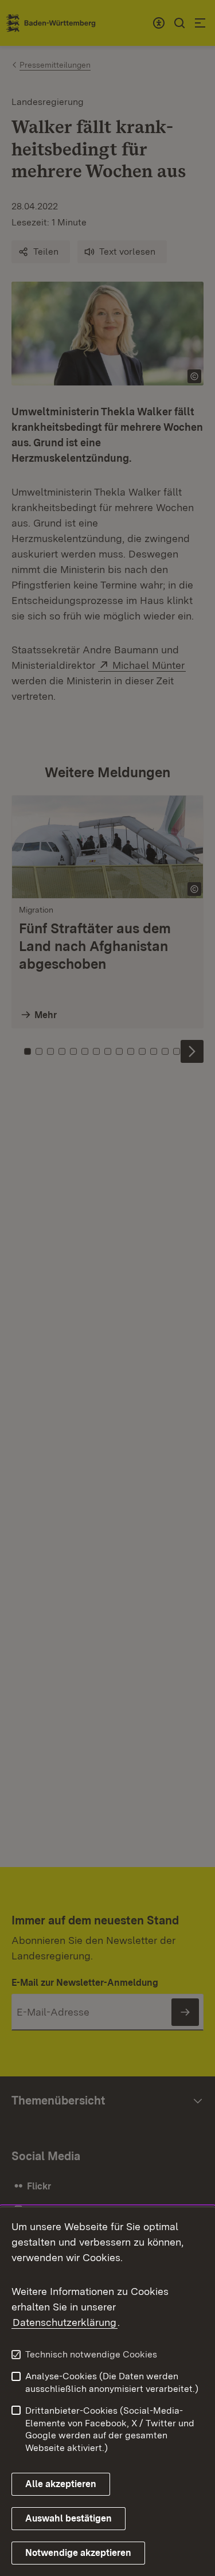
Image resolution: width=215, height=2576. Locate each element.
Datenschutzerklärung (64, 2322)
